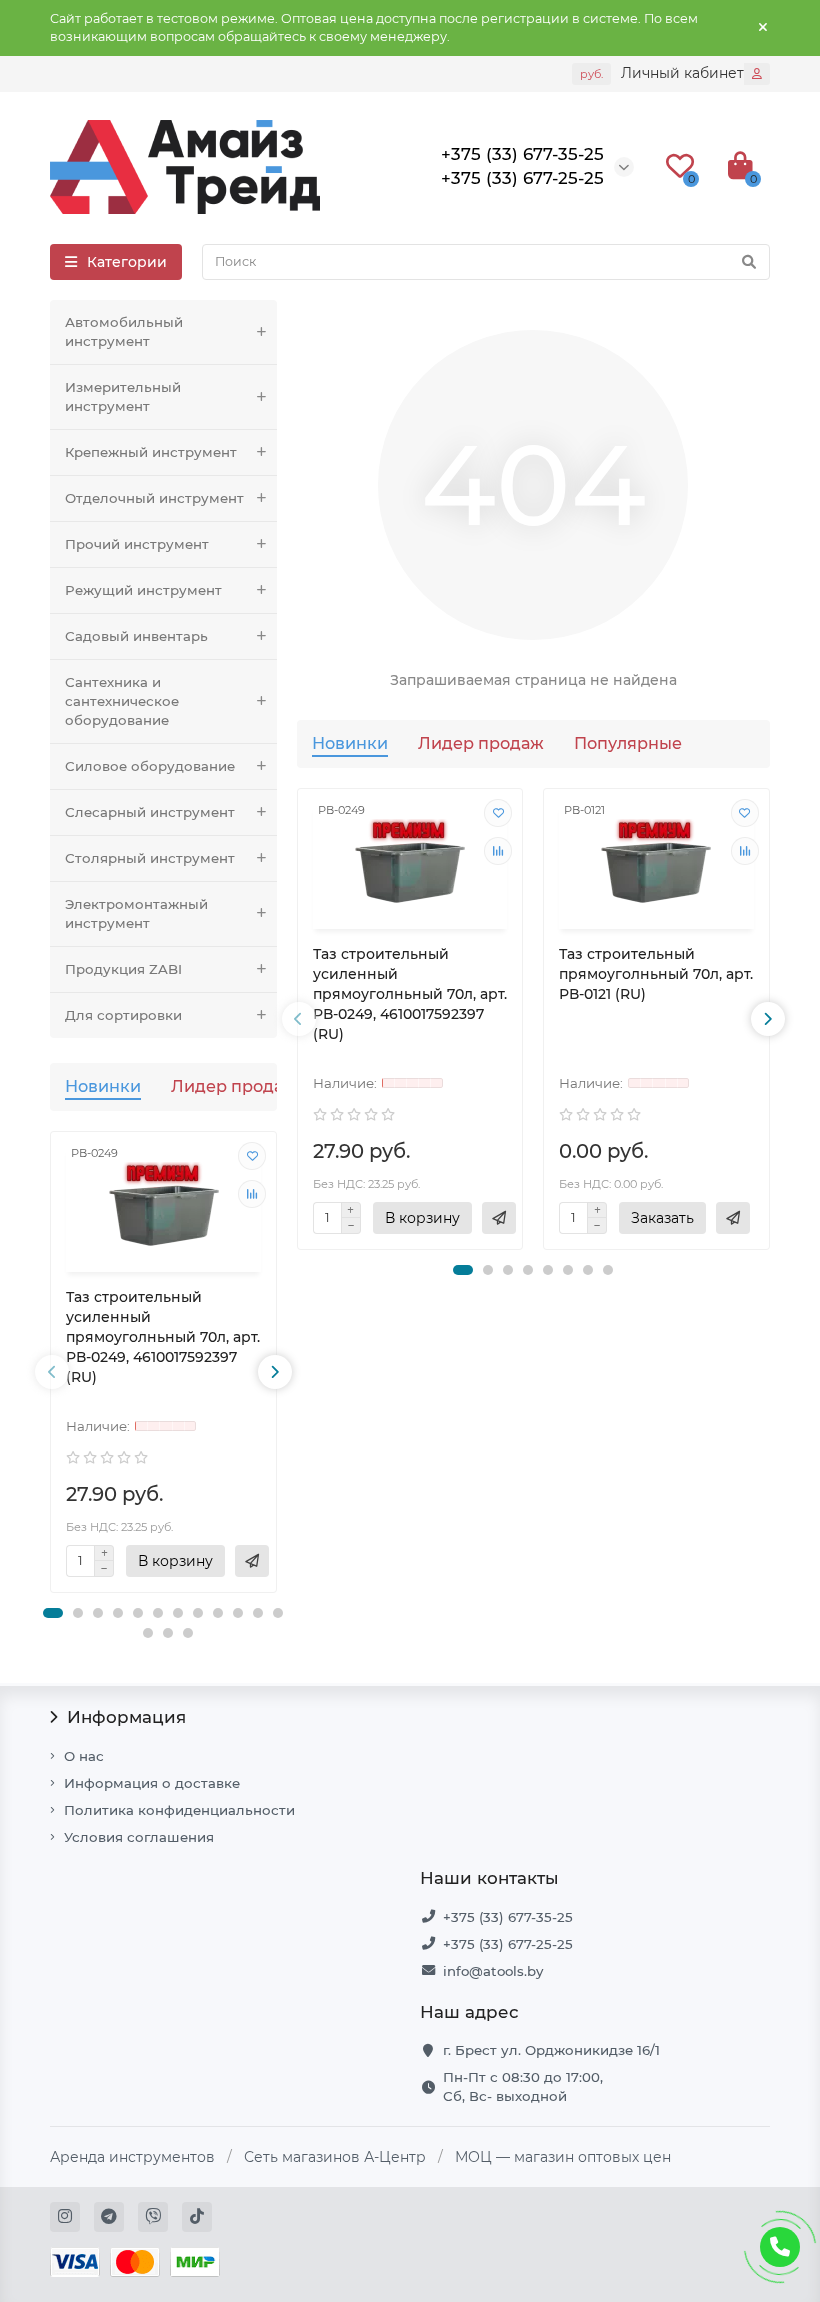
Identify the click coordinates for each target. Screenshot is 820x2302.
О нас (84, 1756)
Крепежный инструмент (151, 452)
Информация (126, 1717)
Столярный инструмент (150, 858)
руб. (591, 74)
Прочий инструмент (137, 544)
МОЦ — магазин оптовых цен (563, 2157)
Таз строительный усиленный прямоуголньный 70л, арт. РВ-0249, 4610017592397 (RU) (163, 1337)
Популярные (628, 743)
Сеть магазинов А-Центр (335, 2157)
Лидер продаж (234, 1086)
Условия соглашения (139, 1837)
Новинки (103, 1086)
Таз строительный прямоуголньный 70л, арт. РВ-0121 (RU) (656, 974)
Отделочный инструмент (154, 498)
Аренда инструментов (132, 2157)
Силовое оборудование (150, 766)
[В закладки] (252, 1156)
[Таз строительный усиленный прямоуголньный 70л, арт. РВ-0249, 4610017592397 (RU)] (163, 1204)
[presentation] (52, 1372)
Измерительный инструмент (123, 396)
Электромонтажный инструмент (136, 913)
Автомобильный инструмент (124, 331)
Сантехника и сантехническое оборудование (122, 701)
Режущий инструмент (143, 590)
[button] (53, 1613)
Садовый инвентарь (136, 636)
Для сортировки (123, 1015)
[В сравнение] (252, 1194)
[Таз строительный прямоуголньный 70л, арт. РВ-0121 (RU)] (656, 861)
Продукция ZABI (123, 969)
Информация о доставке (152, 1783)
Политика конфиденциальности (179, 1810)
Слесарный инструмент (150, 812)
